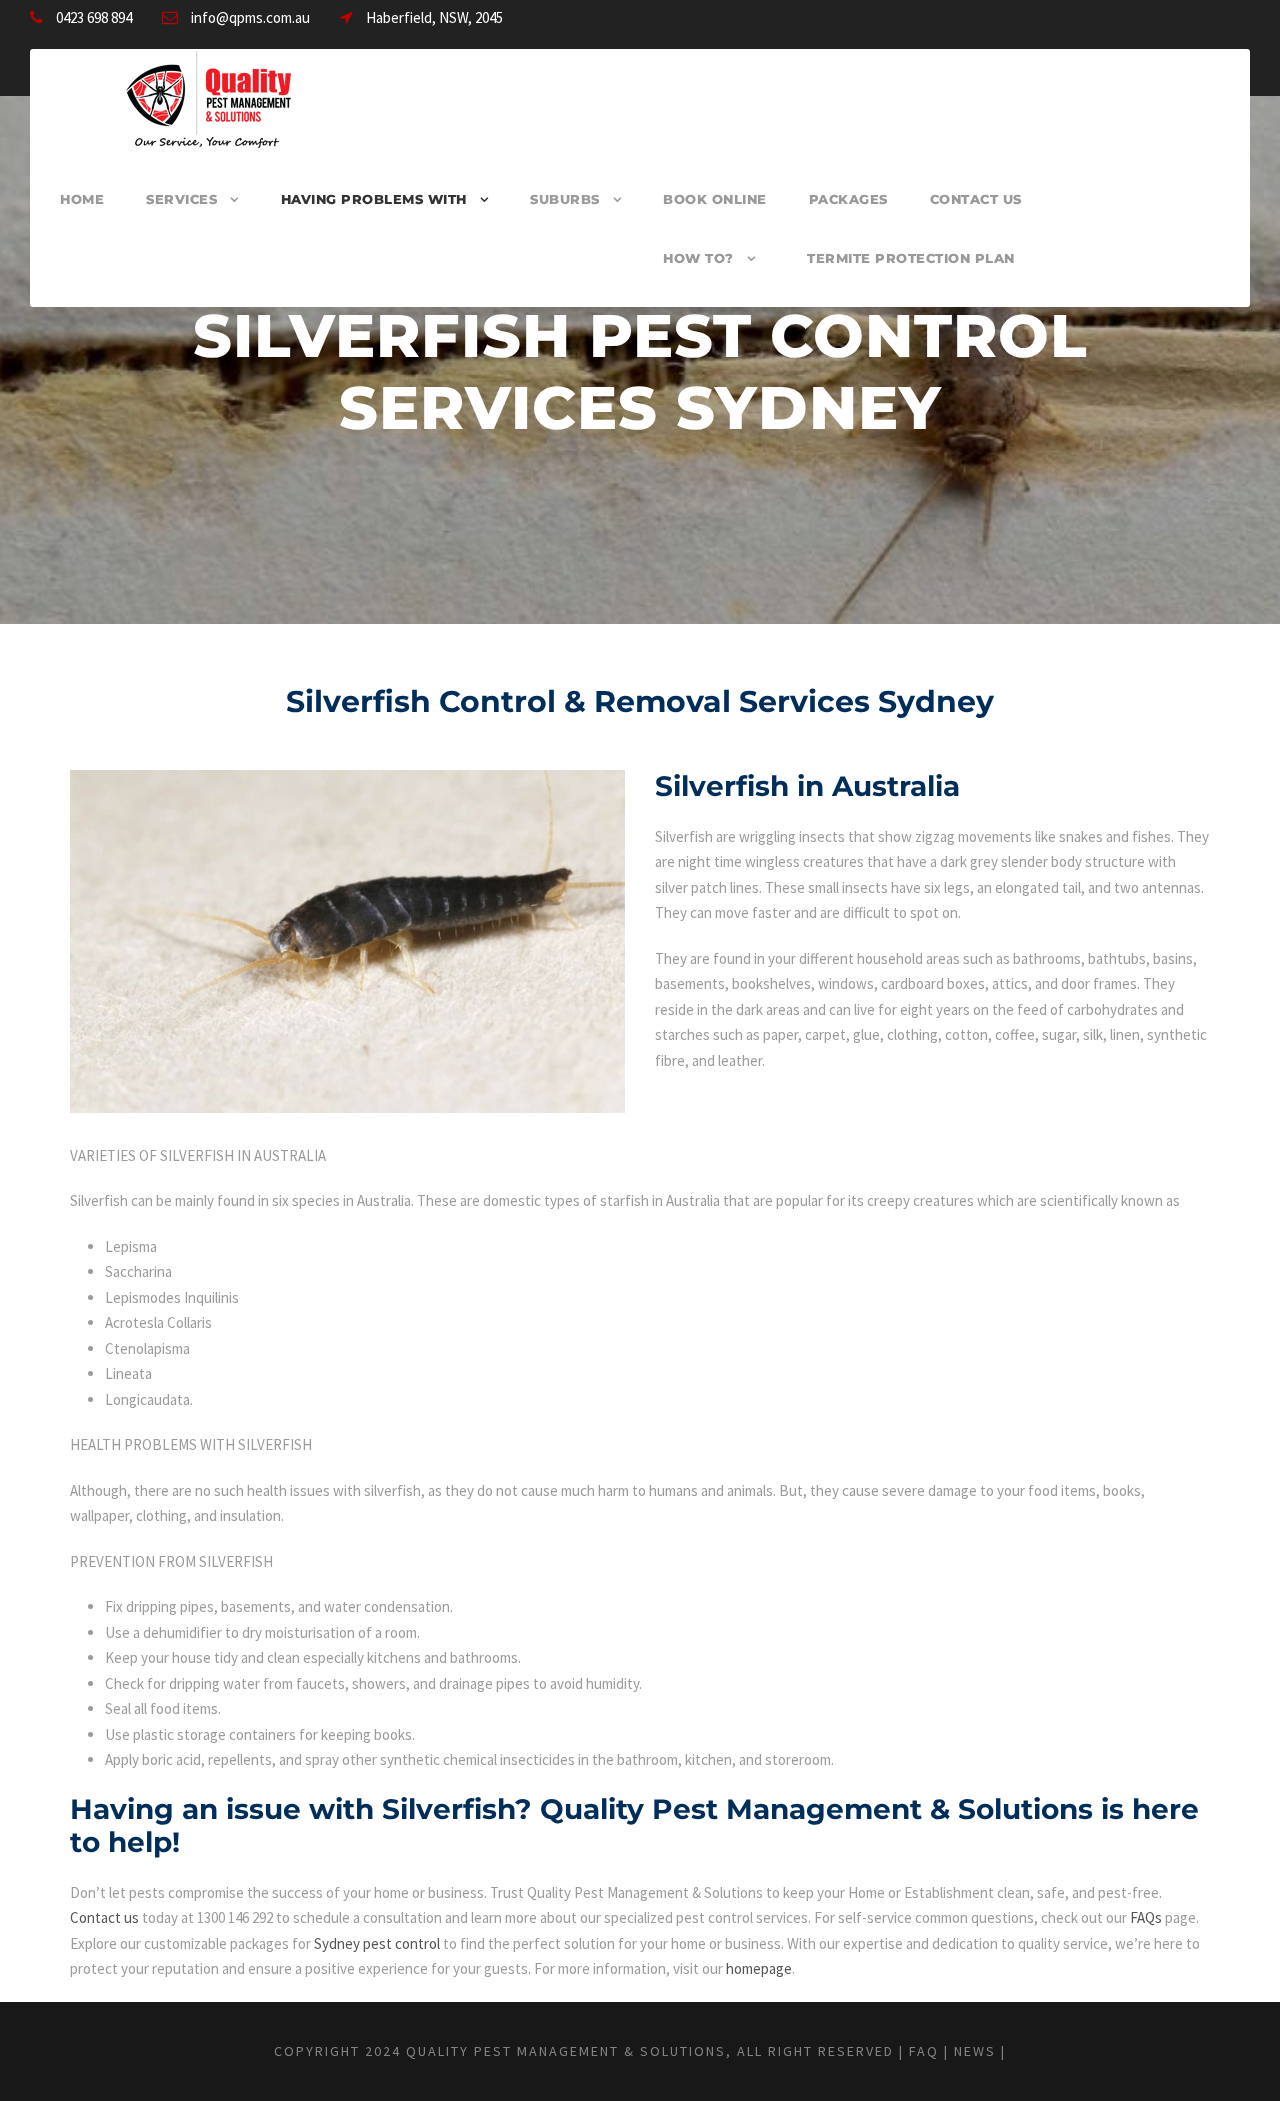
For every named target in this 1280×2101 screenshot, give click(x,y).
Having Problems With (374, 199)
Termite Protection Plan (911, 258)
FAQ (924, 2051)
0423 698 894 (94, 17)
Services (181, 199)
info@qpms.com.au (250, 17)
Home (82, 199)
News (975, 2051)
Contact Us (976, 199)
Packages (848, 199)
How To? (698, 258)
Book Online (715, 199)
